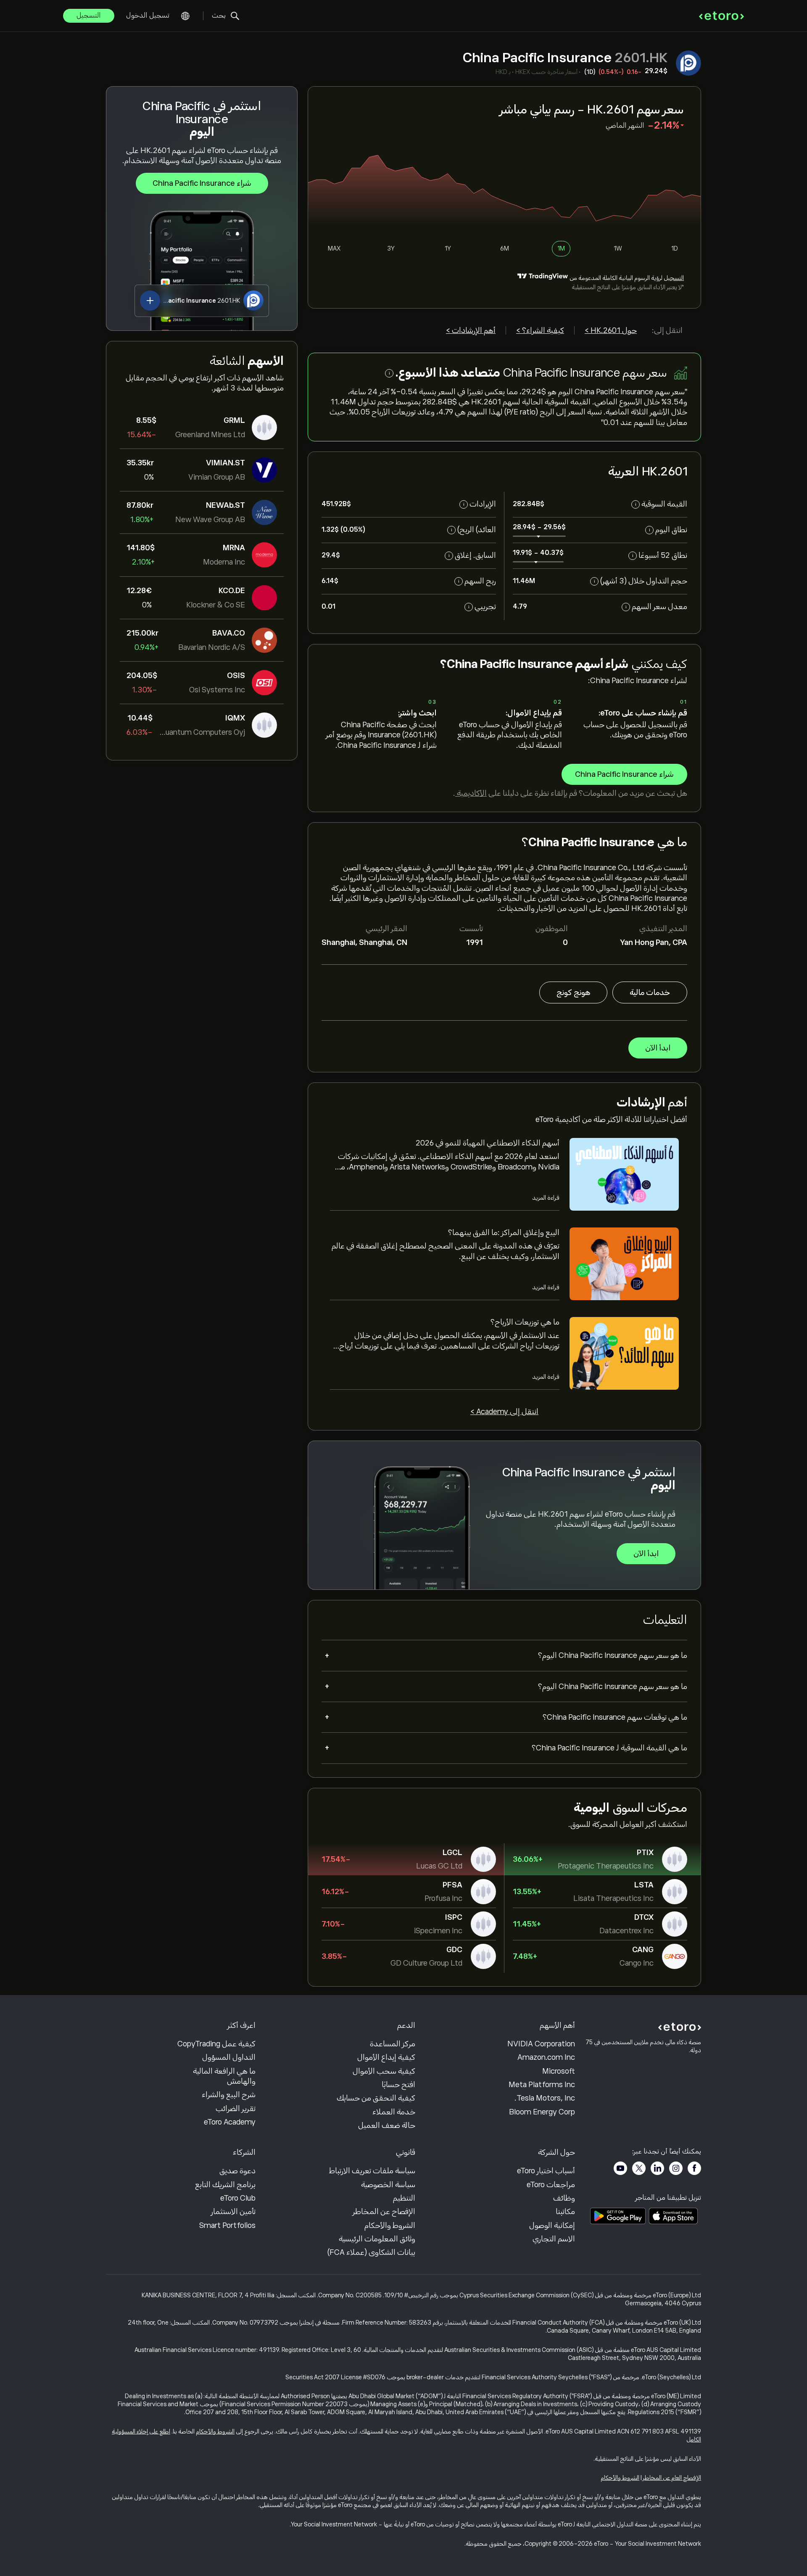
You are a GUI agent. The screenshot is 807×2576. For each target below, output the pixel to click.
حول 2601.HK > (611, 330)
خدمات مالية (650, 992)
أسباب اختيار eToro (546, 2171)
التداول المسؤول (229, 2057)
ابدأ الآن (658, 1048)
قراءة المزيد (546, 1198)
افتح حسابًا (398, 2085)
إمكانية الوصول (552, 2225)
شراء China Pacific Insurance (202, 183)
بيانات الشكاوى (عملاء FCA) (371, 2252)
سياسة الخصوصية (388, 2185)
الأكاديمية (471, 793)
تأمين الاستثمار (233, 2212)
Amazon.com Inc (546, 2057)
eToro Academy (230, 2122)
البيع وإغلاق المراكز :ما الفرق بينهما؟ (504, 1233)
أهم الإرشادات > (471, 330)
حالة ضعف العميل (387, 2125)
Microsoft (559, 2071)
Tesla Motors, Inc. (545, 2098)
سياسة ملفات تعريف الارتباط (372, 2171)
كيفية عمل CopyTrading (216, 2044)
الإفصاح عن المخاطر (384, 2212)
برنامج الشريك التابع (225, 2185)
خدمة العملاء (394, 2112)
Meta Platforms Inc (542, 2085)
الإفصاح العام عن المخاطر (672, 2478)
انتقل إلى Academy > (504, 1412)
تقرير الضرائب (236, 2109)
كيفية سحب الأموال (384, 2071)
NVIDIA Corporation (541, 2044)
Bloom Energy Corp (542, 2112)
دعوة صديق (237, 2171)
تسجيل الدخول (148, 16)
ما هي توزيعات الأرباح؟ (525, 1322)
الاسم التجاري (554, 2239)
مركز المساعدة (393, 2044)
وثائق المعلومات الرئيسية (377, 2239)
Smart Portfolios (227, 2225)
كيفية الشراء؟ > (540, 330)
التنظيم (404, 2198)
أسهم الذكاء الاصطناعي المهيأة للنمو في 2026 (488, 1143)
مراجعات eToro (551, 2185)
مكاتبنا (565, 2212)
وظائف (564, 2198)
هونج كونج (573, 992)
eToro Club (238, 2198)
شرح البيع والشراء (229, 2095)
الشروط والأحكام (390, 2225)
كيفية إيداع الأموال (386, 2057)
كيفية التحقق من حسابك (376, 2098)
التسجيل (89, 16)
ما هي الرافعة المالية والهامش (224, 2076)
